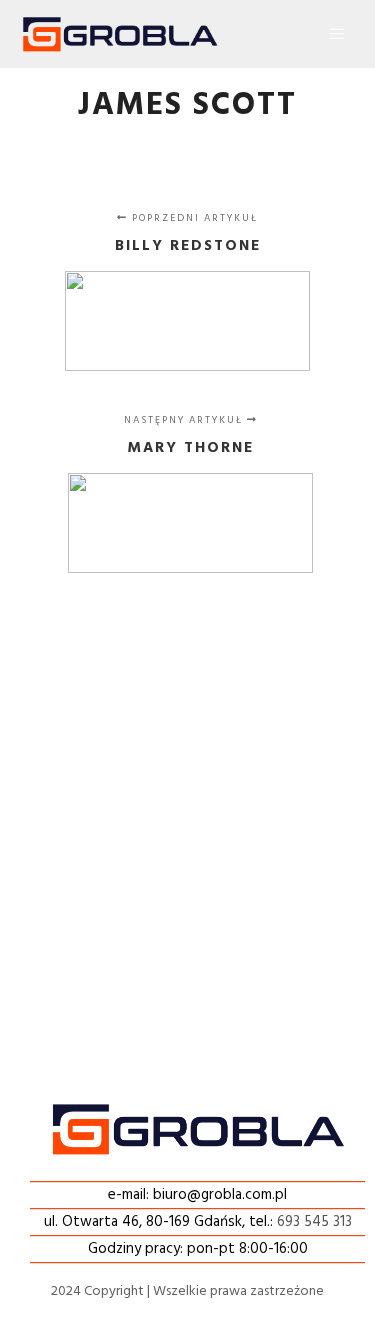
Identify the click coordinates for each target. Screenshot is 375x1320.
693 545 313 (314, 1222)
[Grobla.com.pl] (120, 34)
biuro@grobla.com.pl (220, 1195)
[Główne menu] (337, 34)
